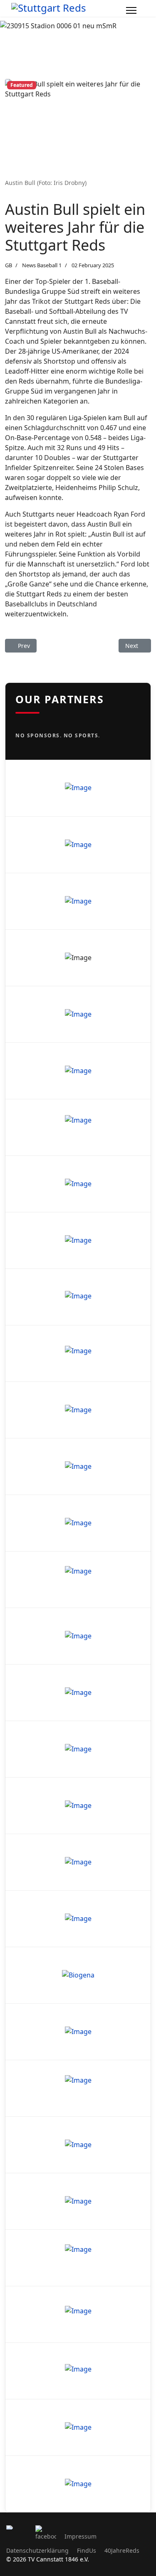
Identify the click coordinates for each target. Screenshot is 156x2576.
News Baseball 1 (42, 265)
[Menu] (131, 10)
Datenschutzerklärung (37, 2550)
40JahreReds (122, 2550)
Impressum (80, 2536)
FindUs (87, 2550)
